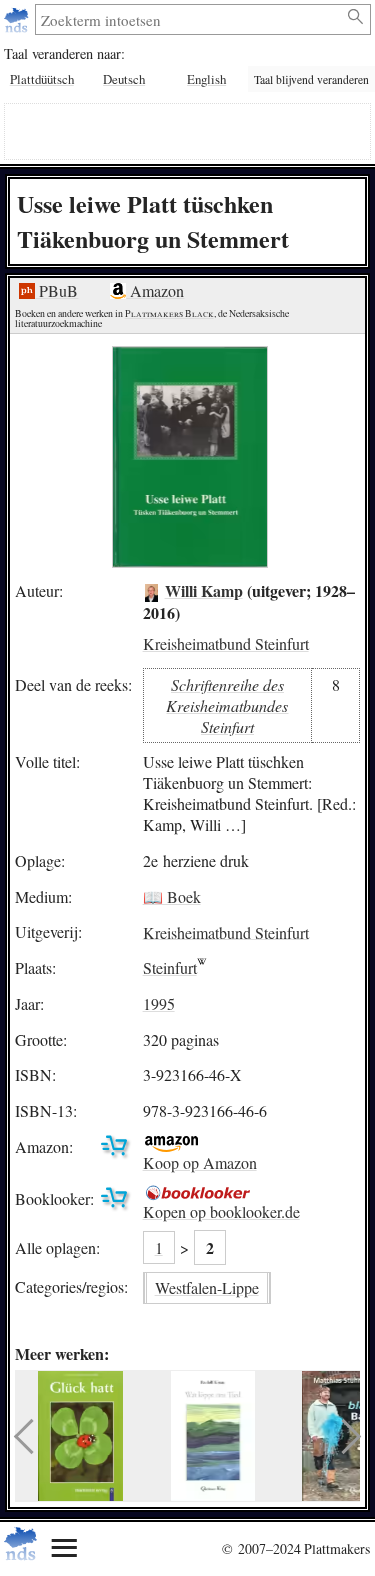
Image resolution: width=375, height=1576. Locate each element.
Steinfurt (170, 967)
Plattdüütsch (42, 79)
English (206, 79)
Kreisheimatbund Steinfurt (226, 643)
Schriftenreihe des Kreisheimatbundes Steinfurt (227, 705)
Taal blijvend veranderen (311, 79)
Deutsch (124, 79)
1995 (159, 1003)
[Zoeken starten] (356, 17)
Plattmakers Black (169, 313)
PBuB (56, 290)
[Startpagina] (18, 19)
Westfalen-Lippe (207, 1287)
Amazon (155, 290)
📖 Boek (172, 896)
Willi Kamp (204, 590)
